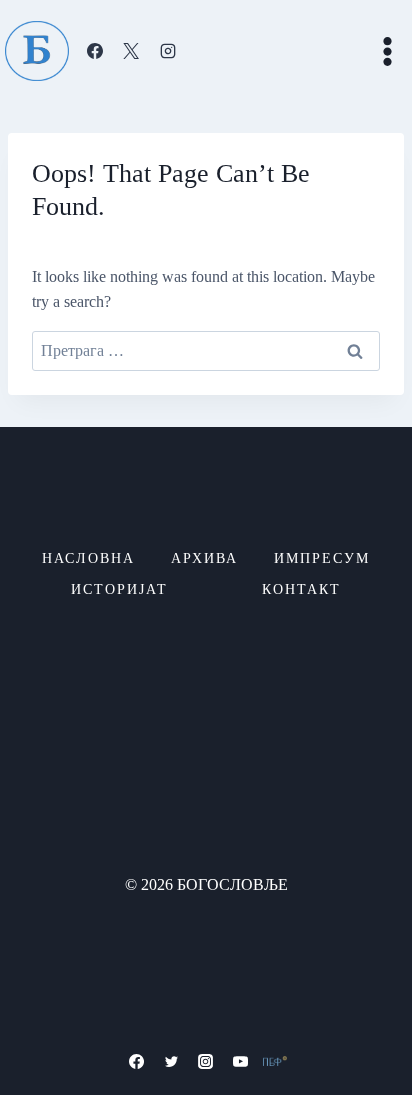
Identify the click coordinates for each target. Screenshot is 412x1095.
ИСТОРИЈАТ (119, 589)
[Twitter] (171, 1061)
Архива (204, 558)
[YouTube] (241, 1061)
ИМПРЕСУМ (322, 558)
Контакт (301, 589)
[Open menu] (387, 51)
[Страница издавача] (275, 1061)
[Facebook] (95, 51)
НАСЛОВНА (88, 558)
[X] (131, 51)
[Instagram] (168, 51)
